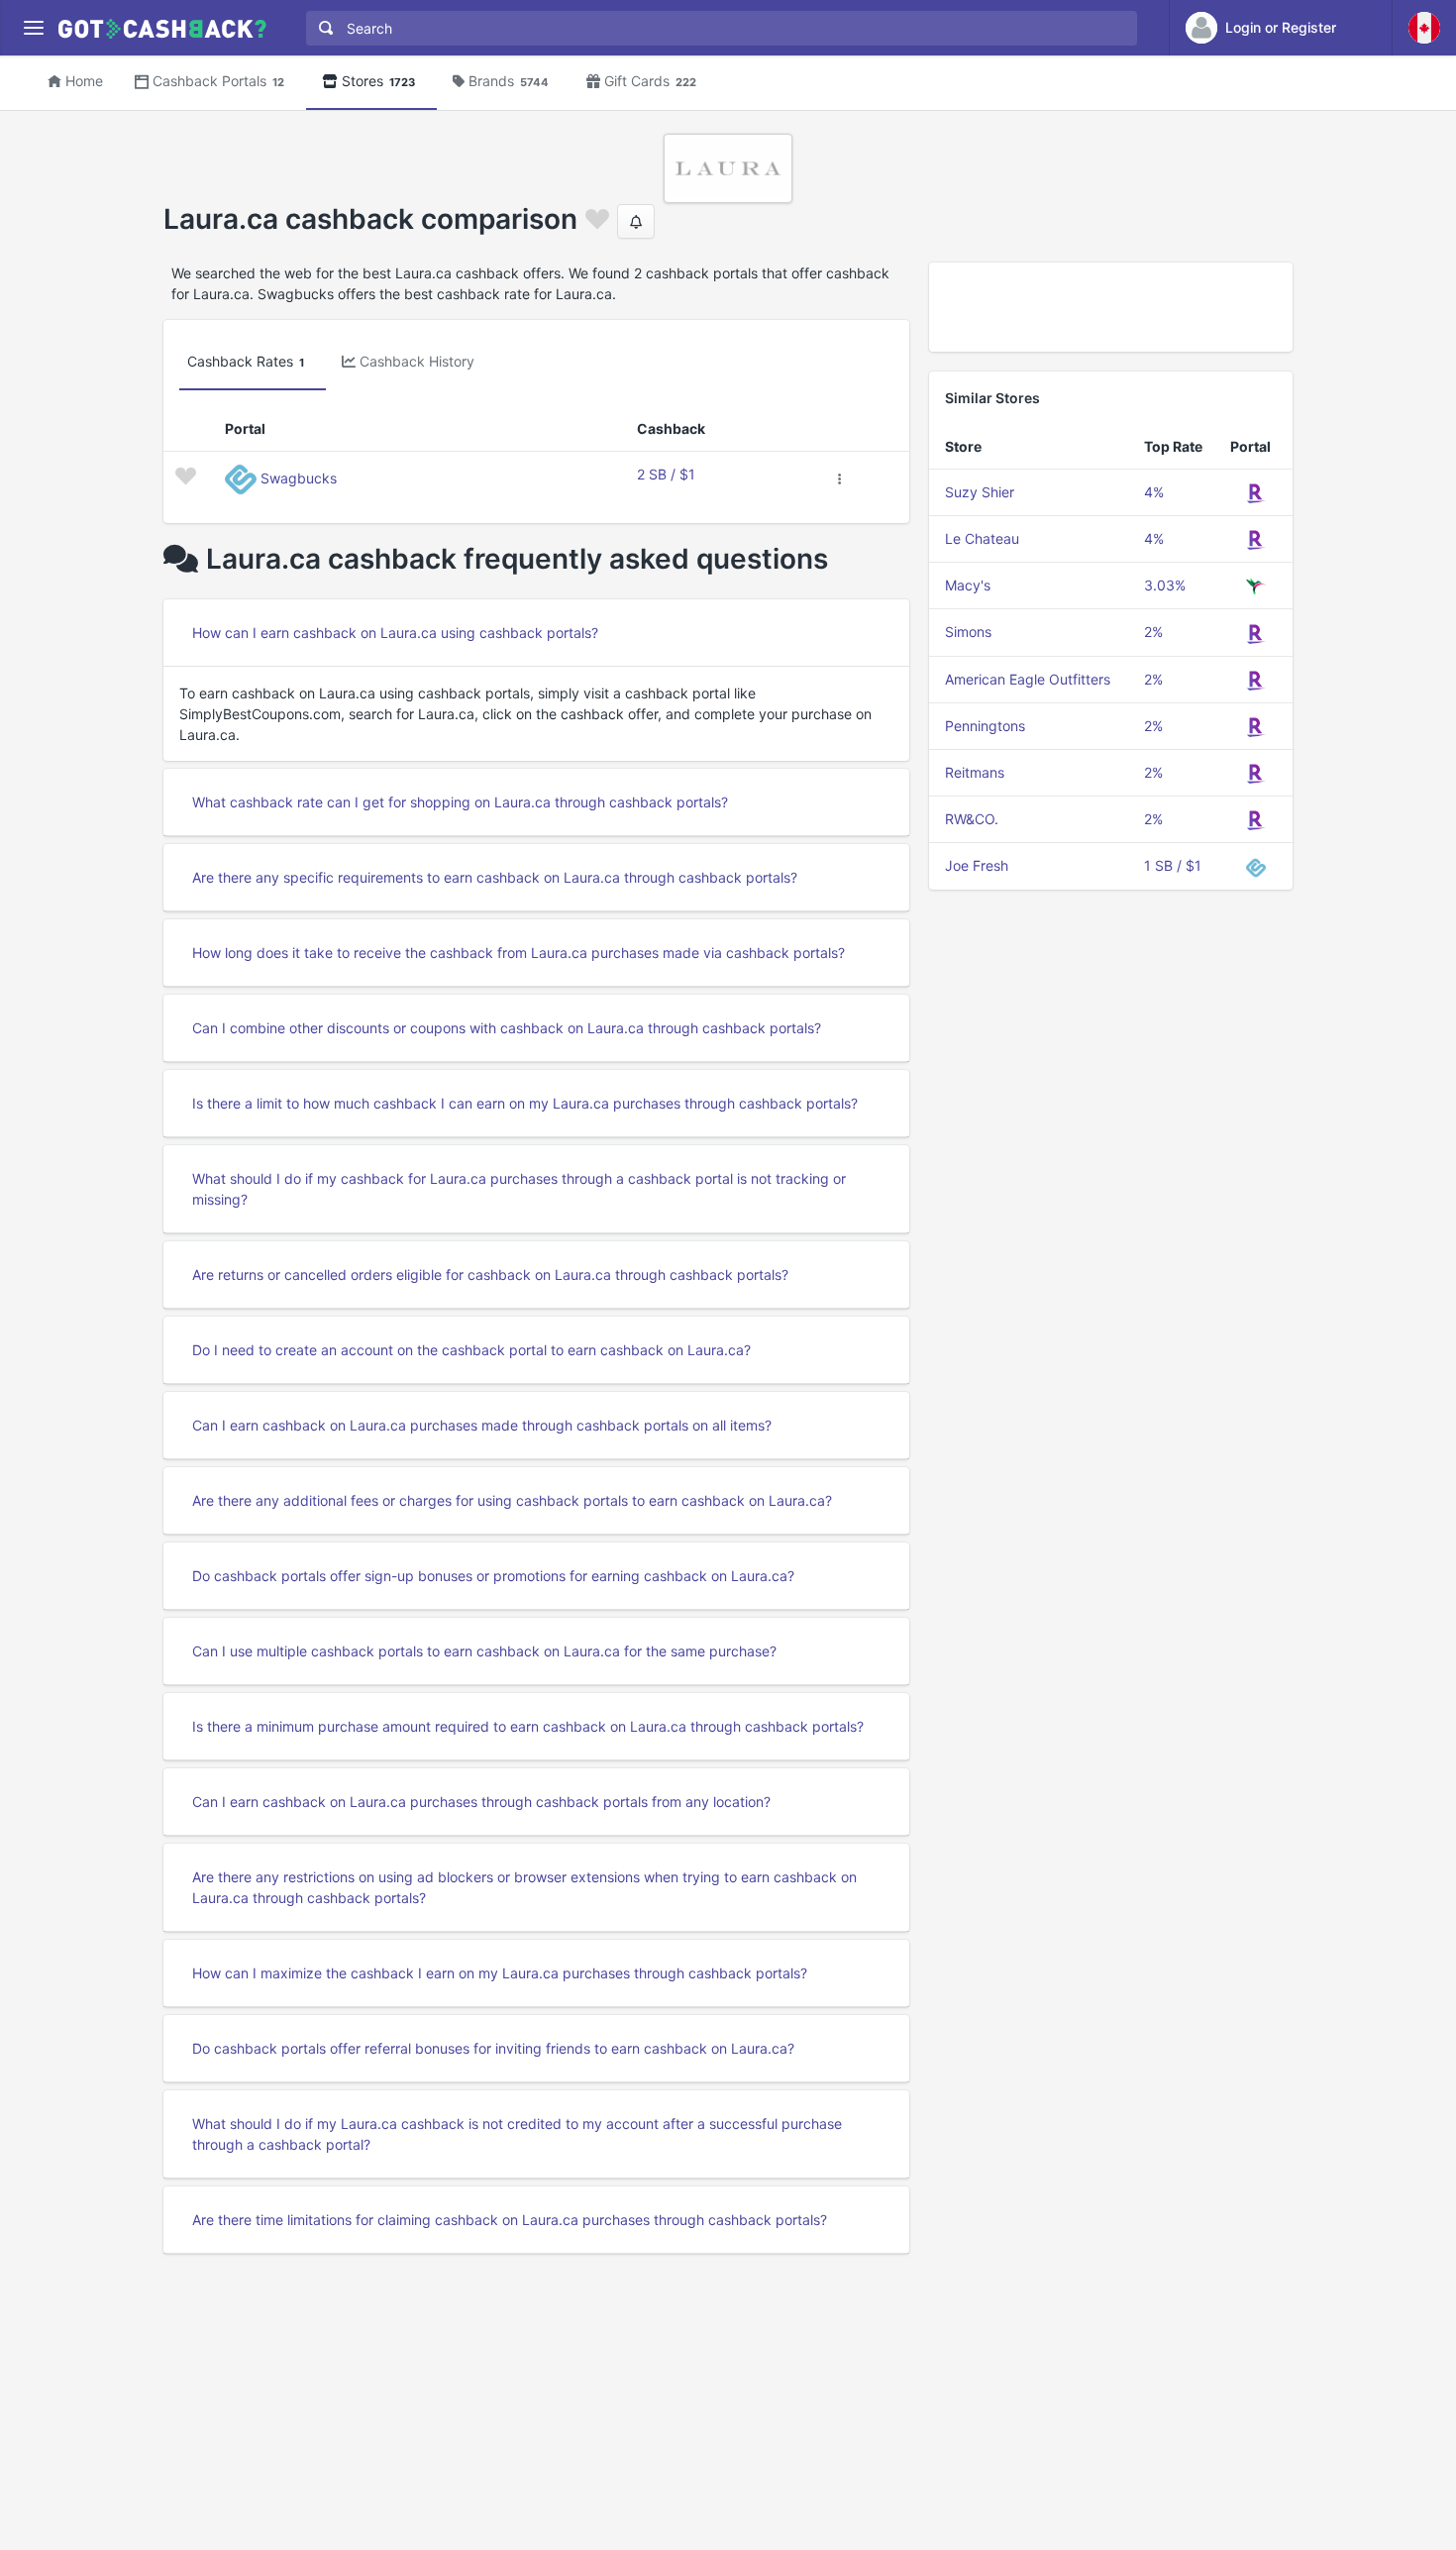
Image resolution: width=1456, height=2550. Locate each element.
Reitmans (975, 772)
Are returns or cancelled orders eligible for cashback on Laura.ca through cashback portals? (490, 1275)
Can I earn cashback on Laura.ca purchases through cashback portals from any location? (481, 1802)
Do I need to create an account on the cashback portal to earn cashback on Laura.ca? (471, 1350)
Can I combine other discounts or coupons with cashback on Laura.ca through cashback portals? (507, 1028)
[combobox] (717, 28)
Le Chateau (982, 538)
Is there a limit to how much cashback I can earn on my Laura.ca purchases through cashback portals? (525, 1103)
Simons (968, 632)
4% (1154, 492)
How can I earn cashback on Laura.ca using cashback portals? (395, 633)
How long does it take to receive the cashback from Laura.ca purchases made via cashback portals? (519, 953)
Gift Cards (650, 81)
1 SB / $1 (1173, 865)
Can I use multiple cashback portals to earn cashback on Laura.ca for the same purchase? (484, 1651)
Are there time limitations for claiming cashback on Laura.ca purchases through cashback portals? (510, 2220)
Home (84, 81)
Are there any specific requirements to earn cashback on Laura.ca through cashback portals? (495, 877)
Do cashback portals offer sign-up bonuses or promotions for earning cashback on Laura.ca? (493, 1576)
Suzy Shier (980, 492)
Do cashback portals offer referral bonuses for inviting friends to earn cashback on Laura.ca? (493, 2048)
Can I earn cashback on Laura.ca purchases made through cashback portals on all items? (482, 1425)
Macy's (968, 585)
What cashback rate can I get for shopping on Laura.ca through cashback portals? (460, 802)
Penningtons (985, 726)
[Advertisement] (1111, 307)
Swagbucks (299, 478)
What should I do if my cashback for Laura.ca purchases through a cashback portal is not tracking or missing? (519, 1189)
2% (1153, 632)
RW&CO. (972, 819)
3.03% (1165, 585)
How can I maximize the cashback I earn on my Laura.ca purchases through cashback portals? (500, 1973)
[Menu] (33, 28)
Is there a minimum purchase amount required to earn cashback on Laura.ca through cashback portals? (528, 1726)
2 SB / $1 (666, 474)
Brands (509, 81)
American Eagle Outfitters (1028, 679)
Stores (378, 81)
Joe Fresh (977, 865)
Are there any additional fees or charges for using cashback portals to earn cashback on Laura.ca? (512, 1500)
